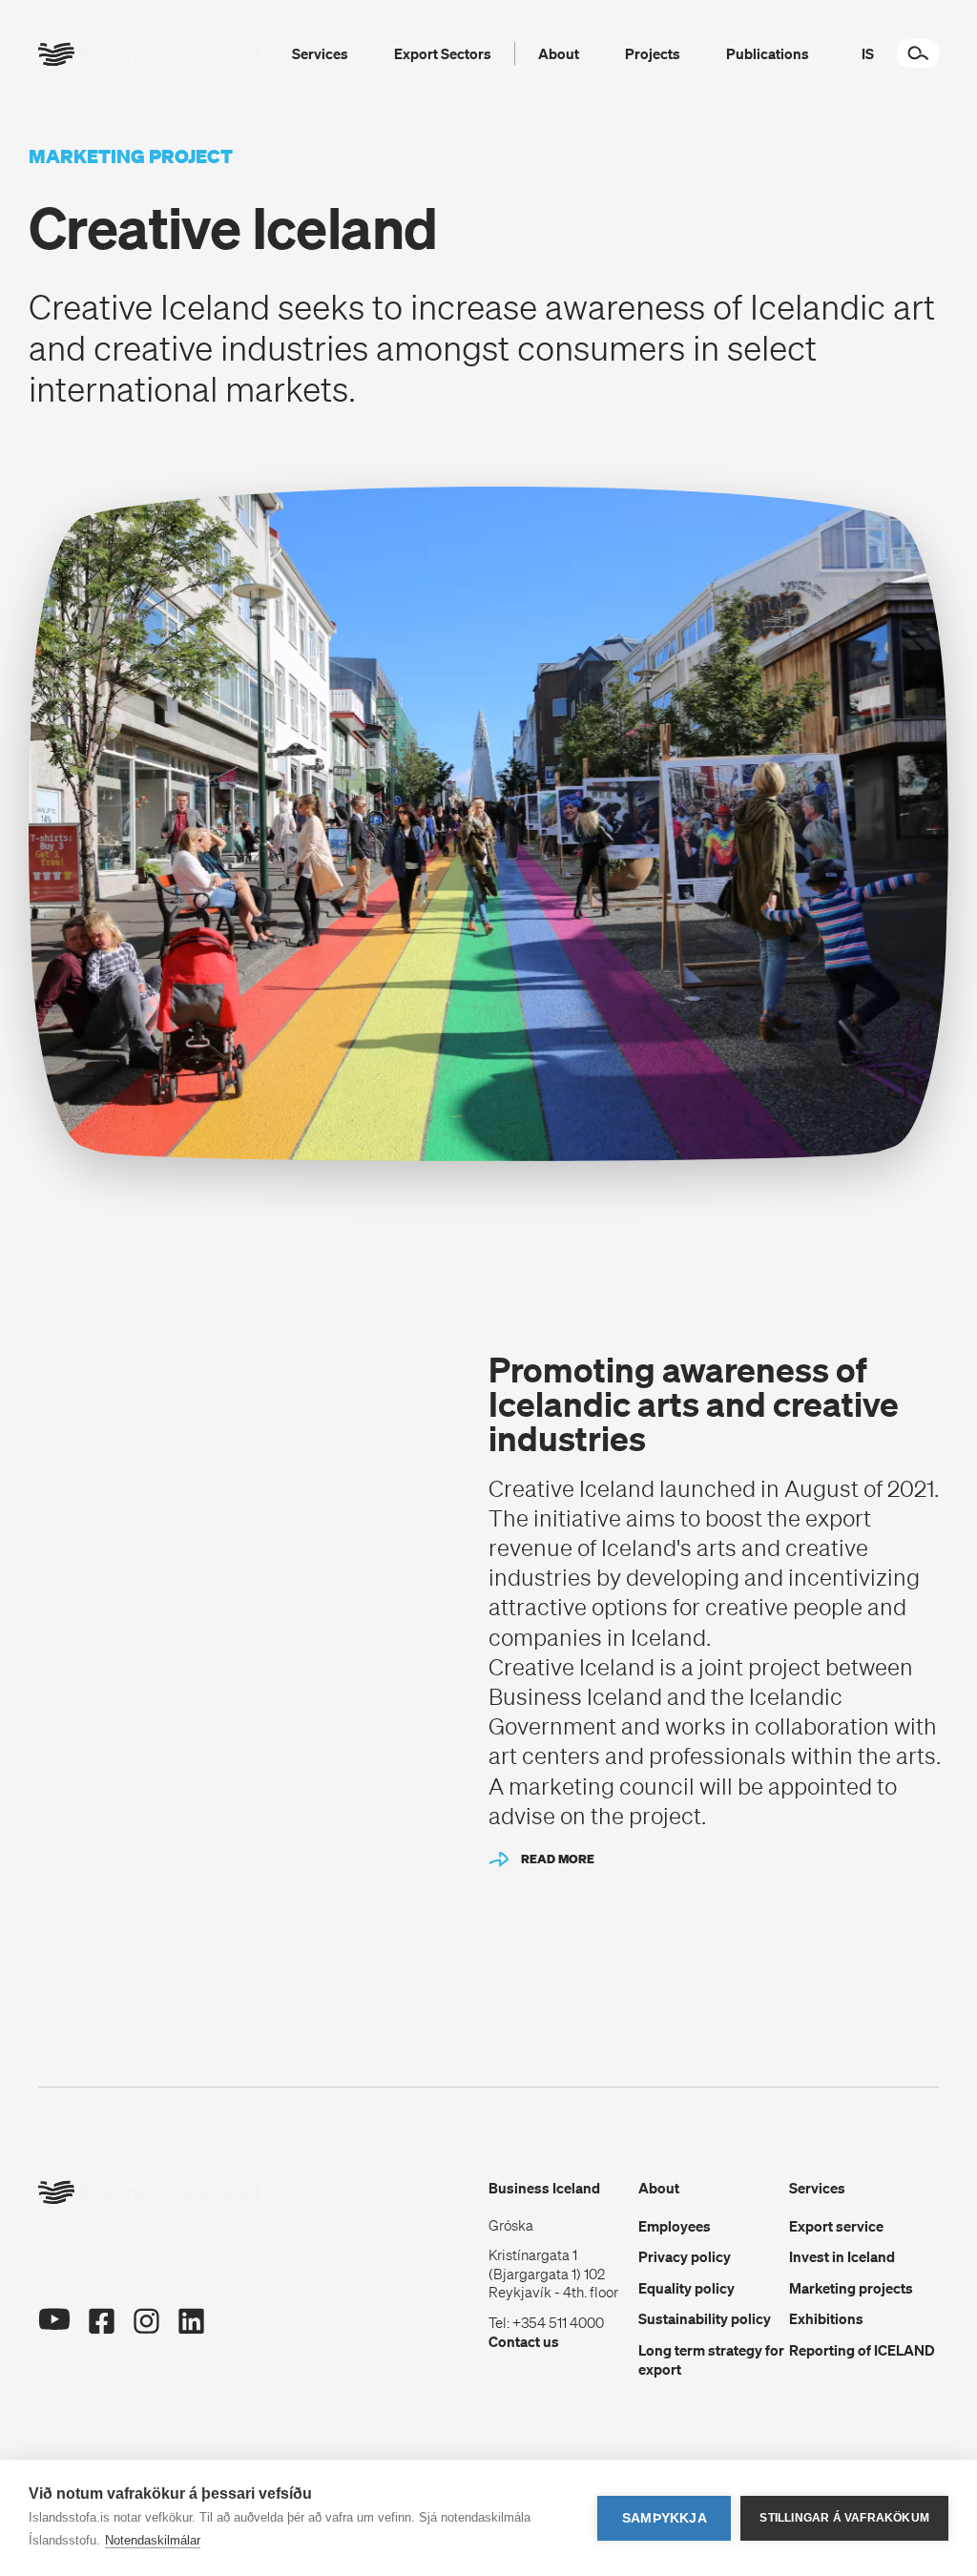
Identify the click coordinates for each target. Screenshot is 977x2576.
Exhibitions (826, 2318)
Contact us (524, 2341)
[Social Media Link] (54, 2327)
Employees (675, 2226)
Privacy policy (685, 2256)
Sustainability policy (705, 2318)
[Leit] (918, 53)
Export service (836, 2226)
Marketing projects (851, 2288)
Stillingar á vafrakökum (844, 2518)
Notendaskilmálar (153, 2540)
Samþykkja (665, 2518)
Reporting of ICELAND (862, 2350)
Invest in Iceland (842, 2256)
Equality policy (686, 2288)
